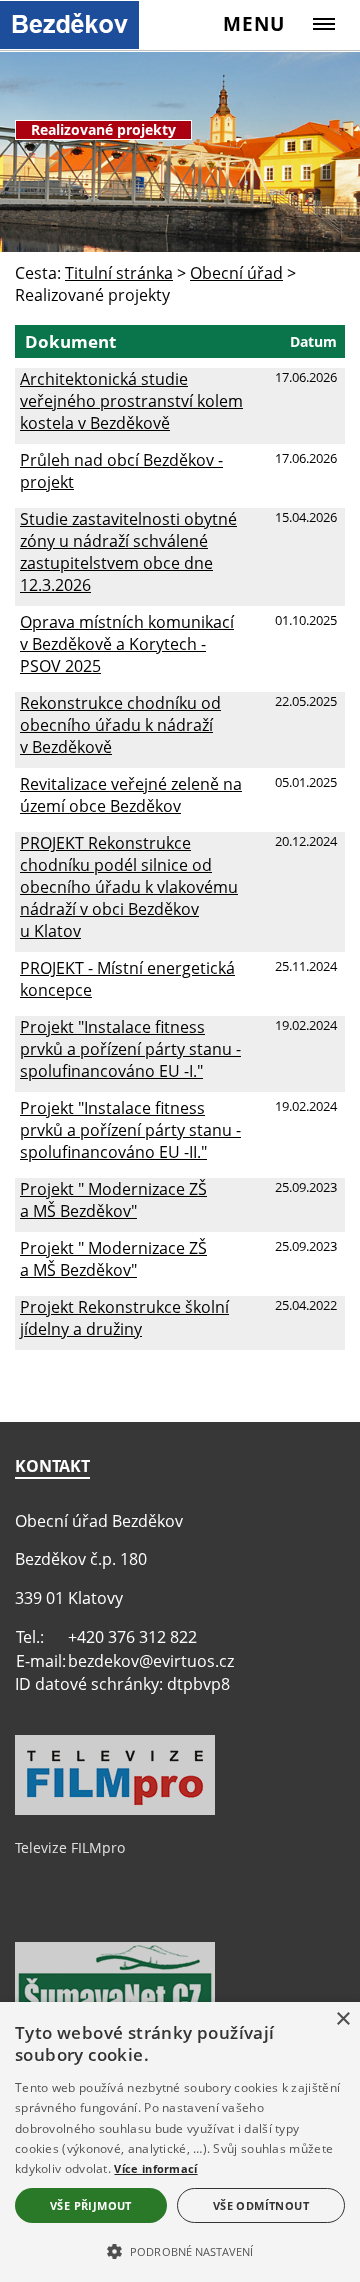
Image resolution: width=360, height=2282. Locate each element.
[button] (180, 2250)
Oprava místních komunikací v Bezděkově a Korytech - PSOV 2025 (127, 644)
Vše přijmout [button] (91, 2205)
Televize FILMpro (70, 1847)
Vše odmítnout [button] (261, 2205)
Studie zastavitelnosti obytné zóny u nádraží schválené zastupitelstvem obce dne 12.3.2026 (128, 552)
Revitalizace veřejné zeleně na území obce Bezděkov (131, 795)
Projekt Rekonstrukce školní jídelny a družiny (124, 1318)
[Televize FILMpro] (115, 1810)
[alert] (180, 2142)
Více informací (155, 2168)
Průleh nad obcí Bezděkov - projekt (121, 471)
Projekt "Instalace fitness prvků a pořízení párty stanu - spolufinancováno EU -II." (130, 1130)
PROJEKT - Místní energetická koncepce (127, 979)
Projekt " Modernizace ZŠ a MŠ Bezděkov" (113, 1200)
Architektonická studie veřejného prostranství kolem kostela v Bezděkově (131, 401)
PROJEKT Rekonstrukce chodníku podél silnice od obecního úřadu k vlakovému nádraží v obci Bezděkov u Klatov (129, 887)
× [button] (342, 2019)
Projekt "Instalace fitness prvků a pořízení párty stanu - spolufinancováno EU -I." (130, 1049)
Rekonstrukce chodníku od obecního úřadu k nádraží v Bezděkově (120, 725)
